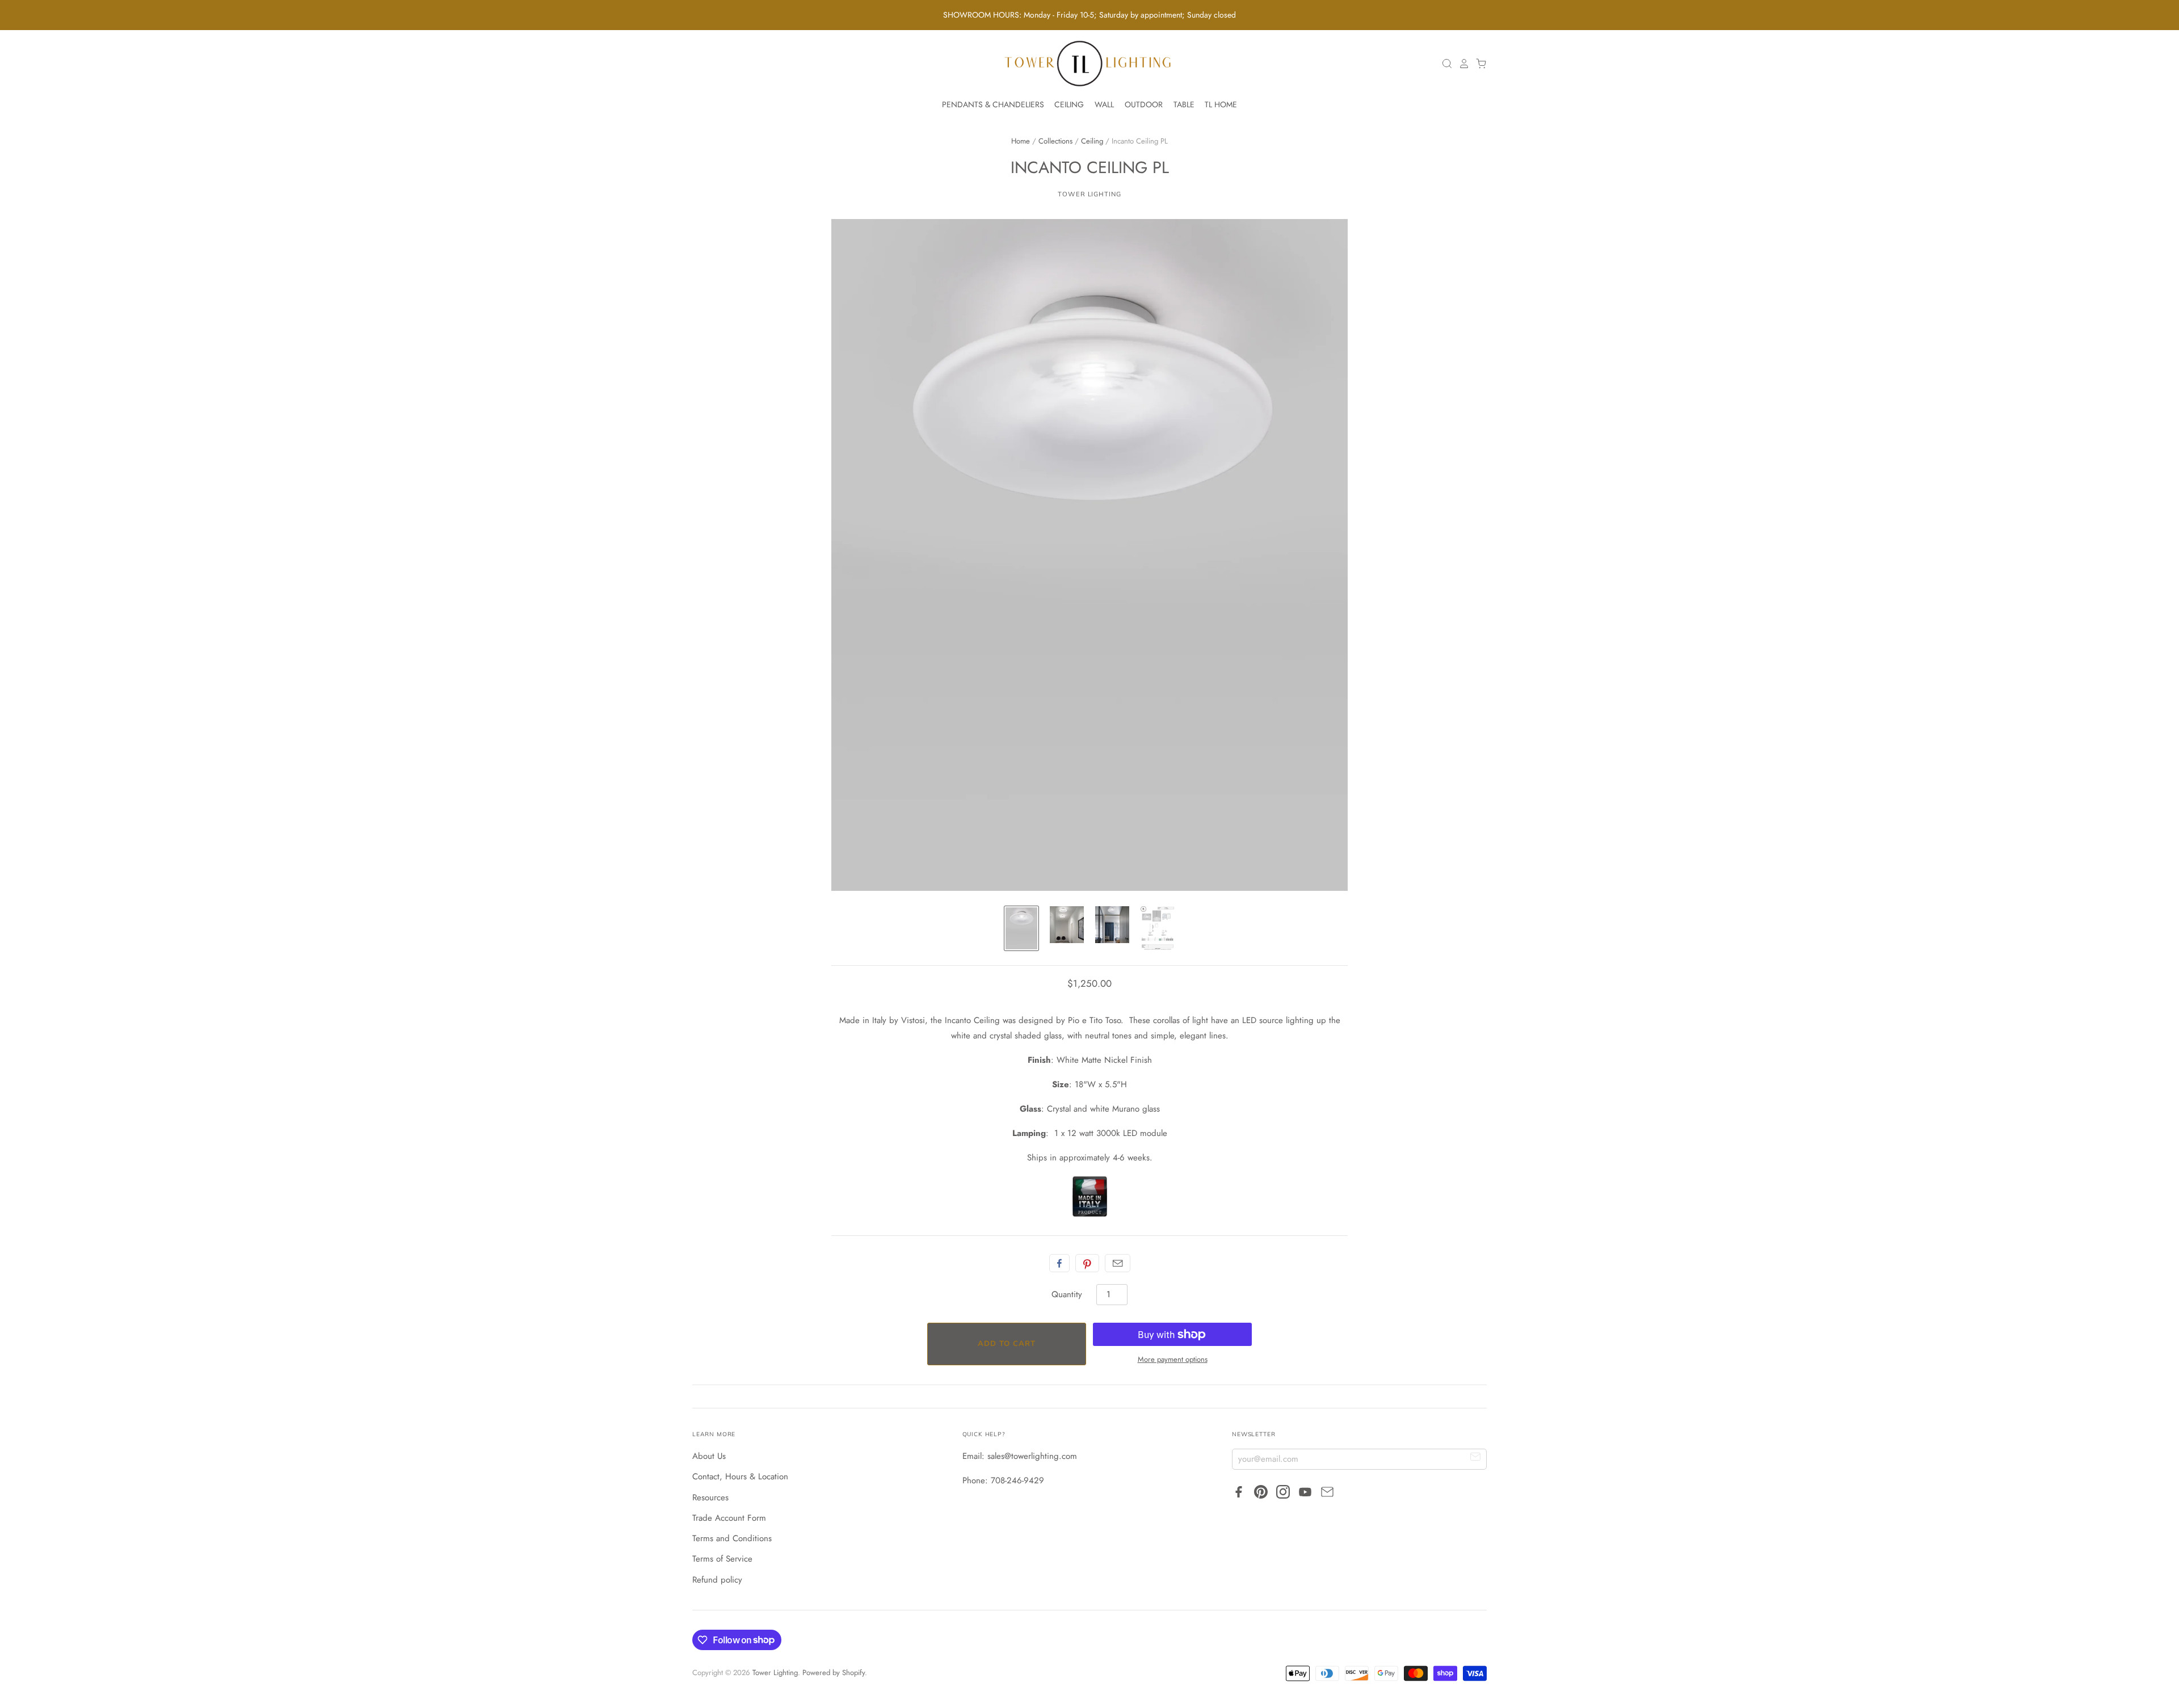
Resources (710, 1497)
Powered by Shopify (834, 1673)
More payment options (1173, 1359)
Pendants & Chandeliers (993, 104)
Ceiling (1069, 104)
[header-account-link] (1461, 64)
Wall (1104, 104)
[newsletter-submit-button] (1476, 1459)
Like (1059, 1263)
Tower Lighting (1089, 194)
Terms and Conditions (732, 1538)
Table (1184, 104)
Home (1021, 141)
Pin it (1087, 1263)
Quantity (1067, 1294)
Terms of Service (722, 1559)
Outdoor (1144, 104)
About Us (709, 1456)
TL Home (1221, 104)
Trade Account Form (729, 1518)
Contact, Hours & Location (740, 1476)
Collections (1055, 141)
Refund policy (717, 1580)
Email (1118, 1263)
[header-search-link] (1444, 64)
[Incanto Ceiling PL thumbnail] (1021, 928)
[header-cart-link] (1478, 64)
